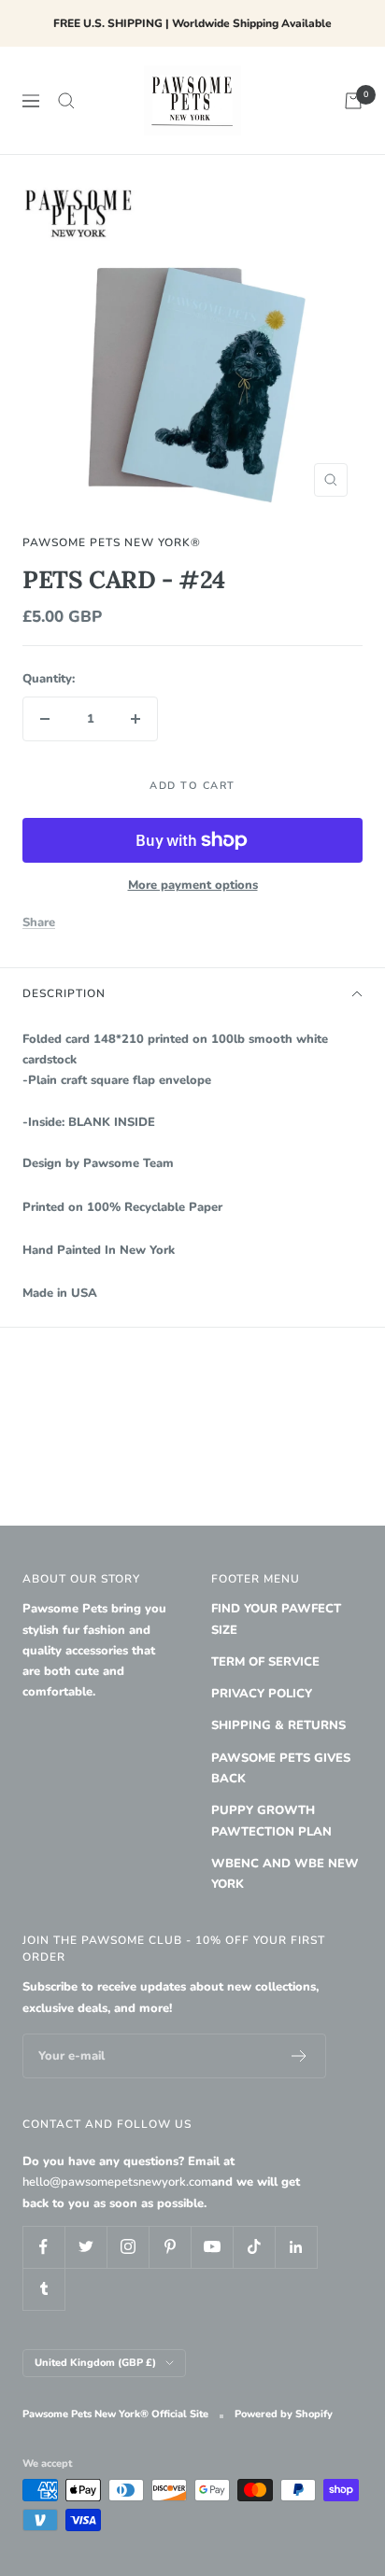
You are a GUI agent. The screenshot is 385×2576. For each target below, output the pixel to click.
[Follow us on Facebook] (43, 2247)
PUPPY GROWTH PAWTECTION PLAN (271, 1821)
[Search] (66, 101)
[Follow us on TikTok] (254, 2247)
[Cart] (353, 101)
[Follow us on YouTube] (212, 2247)
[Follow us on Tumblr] (43, 2289)
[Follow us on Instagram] (128, 2247)
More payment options (193, 885)
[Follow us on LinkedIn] (296, 2247)
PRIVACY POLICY (262, 1694)
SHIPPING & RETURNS (278, 1725)
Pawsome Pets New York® (112, 542)
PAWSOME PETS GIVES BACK (281, 1768)
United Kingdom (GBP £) (95, 2363)
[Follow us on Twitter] (86, 2247)
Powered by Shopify (284, 2414)
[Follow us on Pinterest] (170, 2247)
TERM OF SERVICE (265, 1662)
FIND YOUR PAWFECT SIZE (276, 1619)
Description (64, 993)
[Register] (299, 2056)
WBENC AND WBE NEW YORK (285, 1874)
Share (39, 922)
